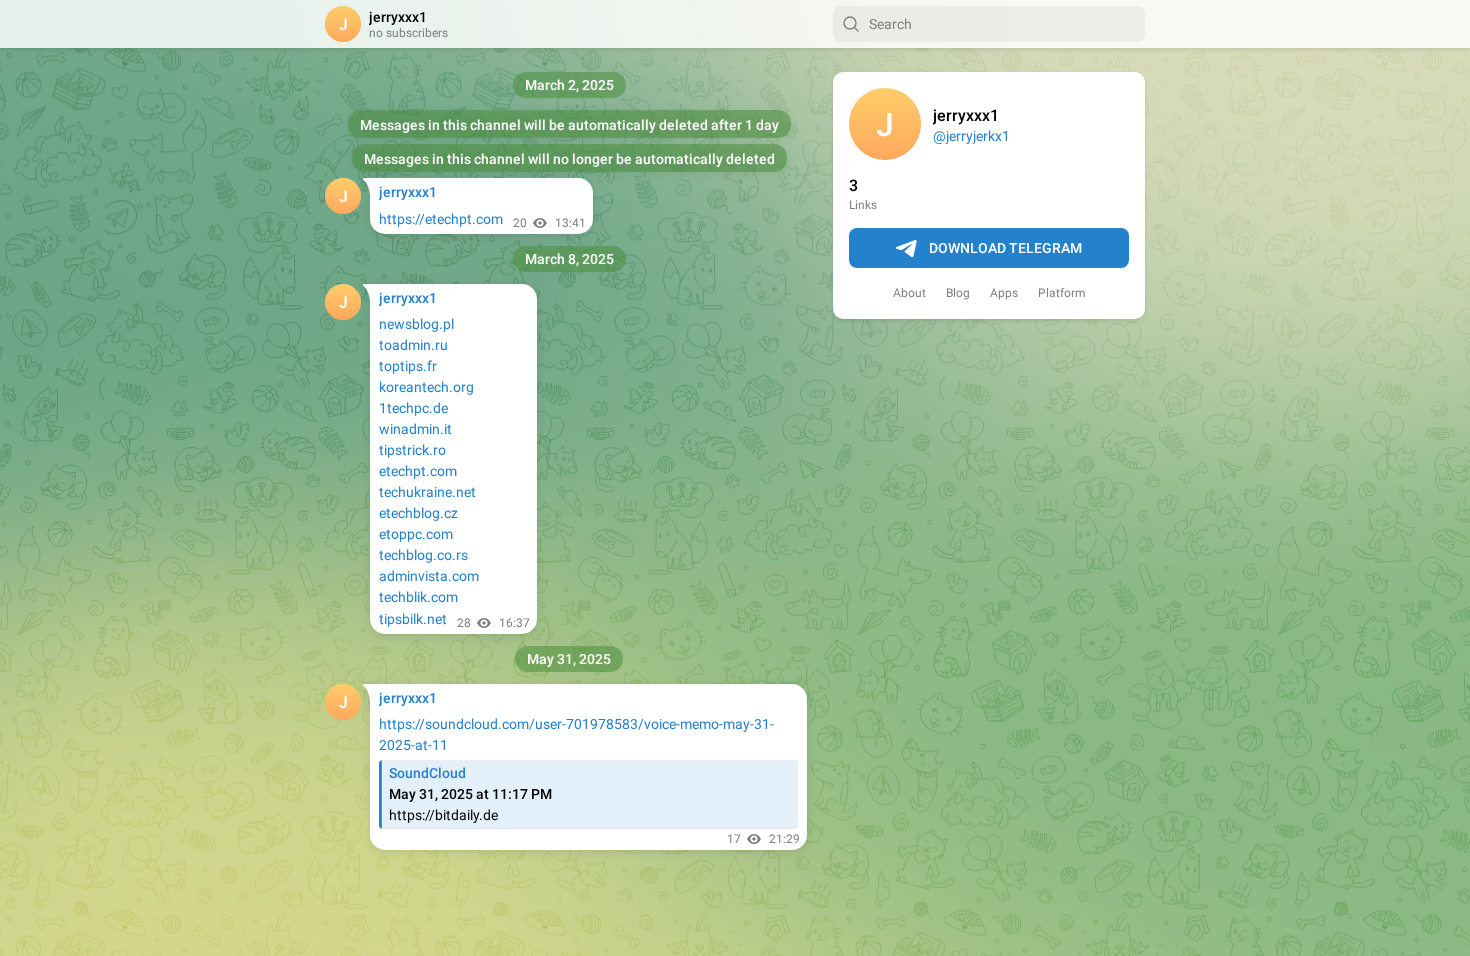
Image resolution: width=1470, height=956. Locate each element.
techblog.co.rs (423, 555)
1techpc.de (413, 408)
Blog (958, 293)
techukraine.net (427, 492)
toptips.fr (408, 366)
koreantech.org (426, 387)
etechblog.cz (418, 513)
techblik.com (418, 597)
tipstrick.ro (412, 450)
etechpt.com (418, 471)
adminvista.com (429, 576)
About (909, 293)
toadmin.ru (413, 345)
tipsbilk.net (413, 619)
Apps (1004, 293)
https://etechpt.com (441, 219)
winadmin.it (415, 429)
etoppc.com (416, 534)
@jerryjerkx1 (971, 136)
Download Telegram (1005, 248)
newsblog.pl (416, 324)
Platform (1062, 293)
